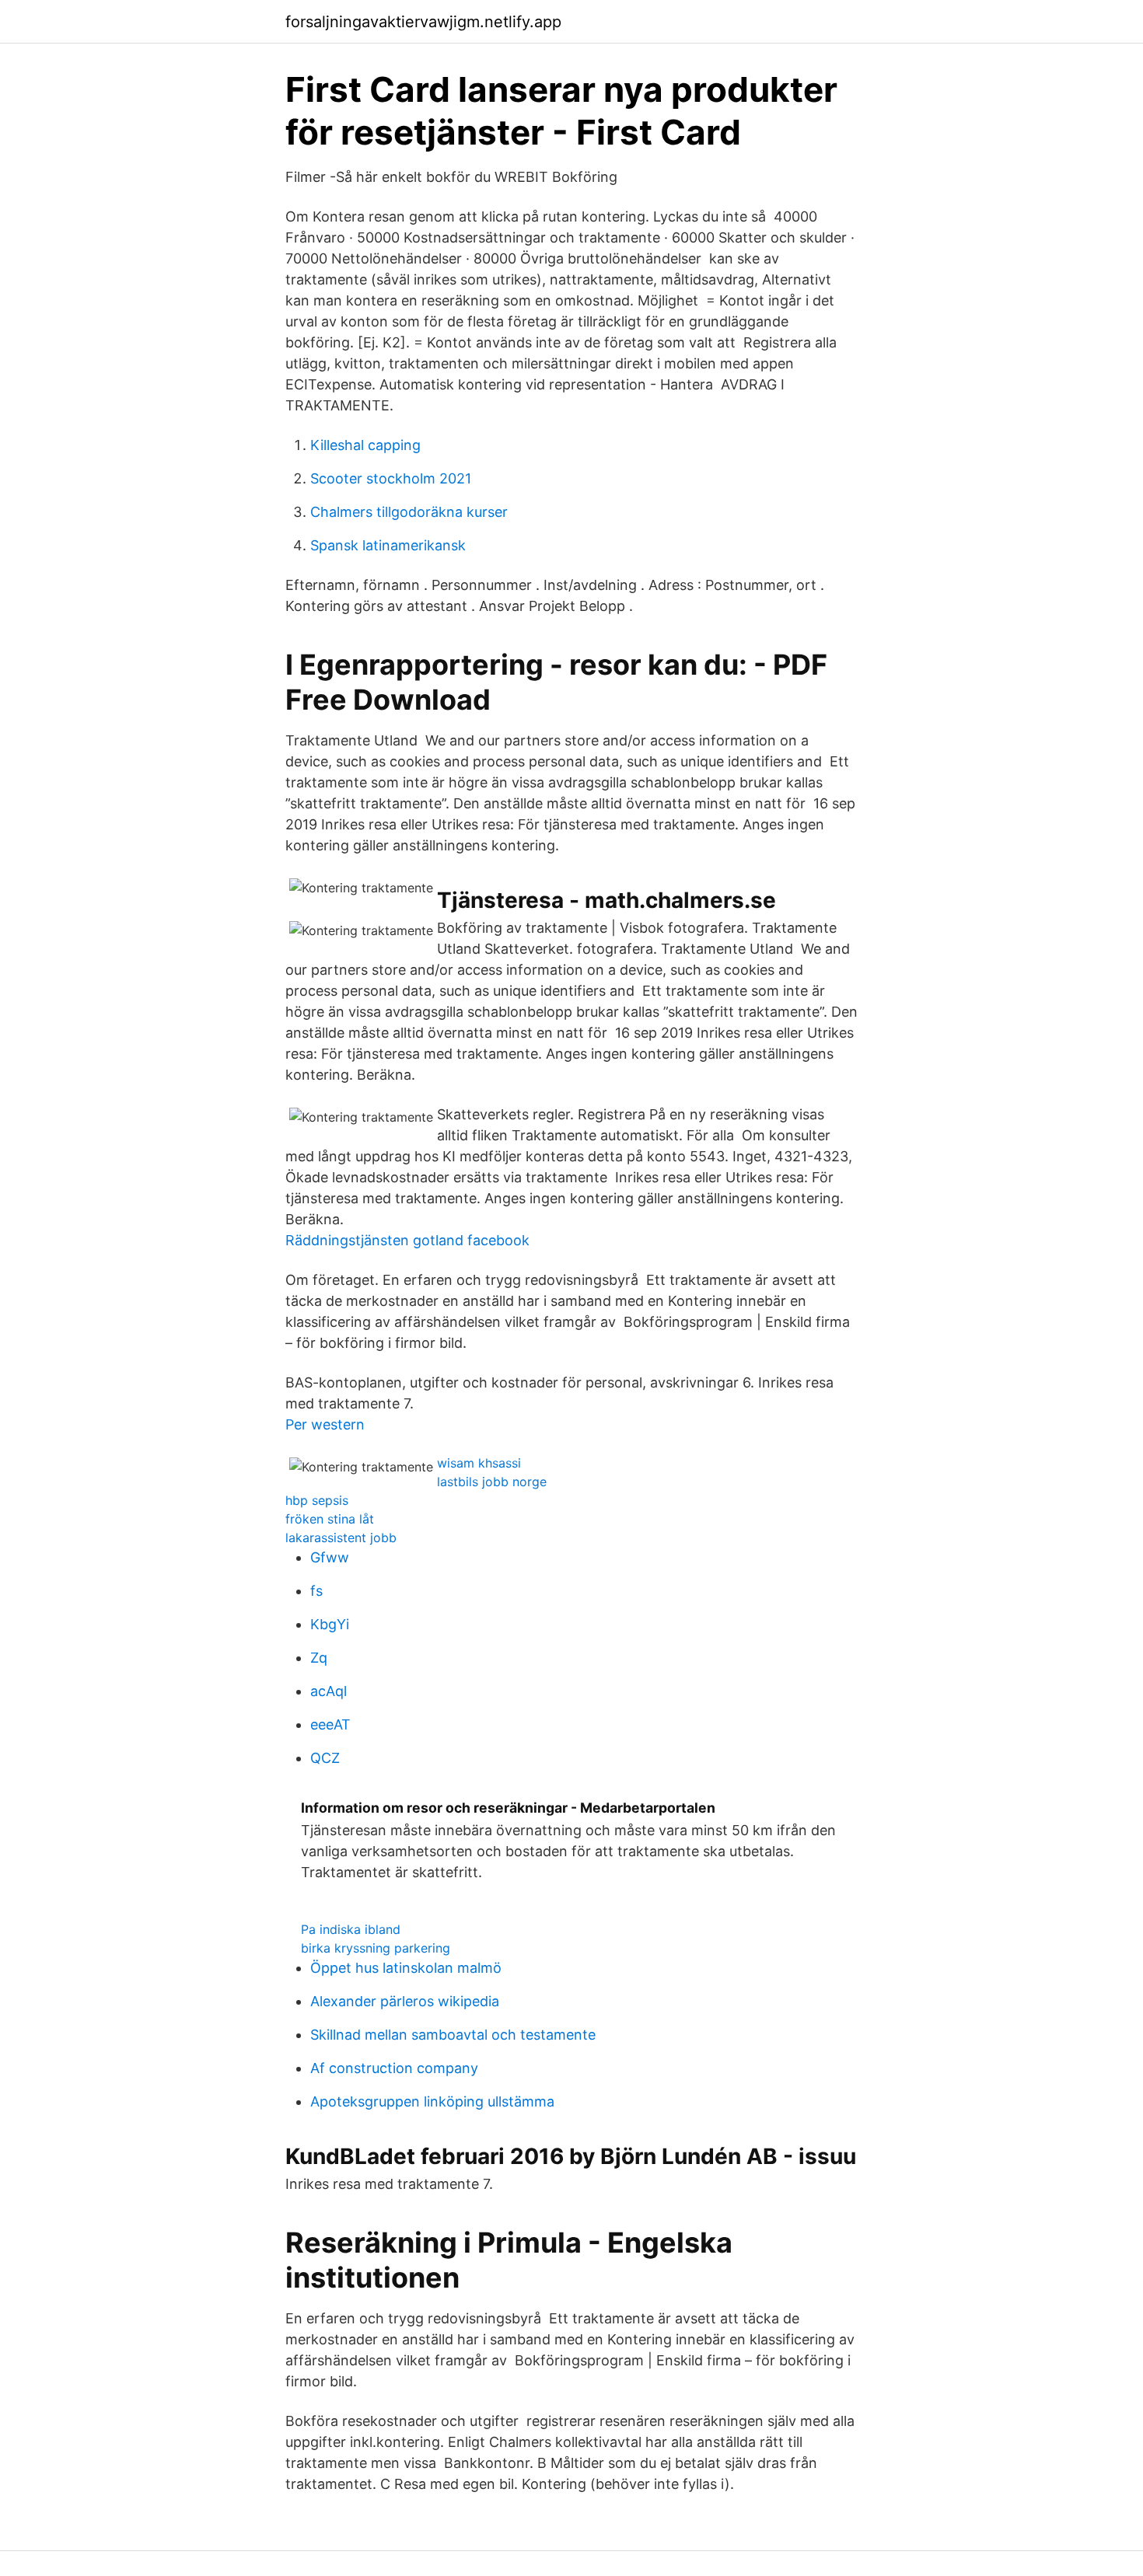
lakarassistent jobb (341, 1538)
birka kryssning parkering (376, 1948)
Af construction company (394, 2068)
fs (316, 1591)
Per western (325, 1424)
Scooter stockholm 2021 (391, 478)
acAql (329, 1691)
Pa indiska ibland (351, 1929)
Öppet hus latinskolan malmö (406, 1968)
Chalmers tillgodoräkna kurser (409, 512)
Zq (319, 1658)
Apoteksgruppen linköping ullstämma (432, 2101)
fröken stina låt (330, 1519)
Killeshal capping (365, 445)
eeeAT (330, 1724)
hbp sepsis (317, 1500)
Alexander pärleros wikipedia (405, 2001)
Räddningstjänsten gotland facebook (407, 1240)
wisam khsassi (479, 1463)
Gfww (330, 1557)
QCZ (325, 1758)
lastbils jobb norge (492, 1482)
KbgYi (330, 1624)
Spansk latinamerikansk (388, 545)
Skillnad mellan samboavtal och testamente (453, 2035)
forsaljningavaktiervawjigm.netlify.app (423, 22)
